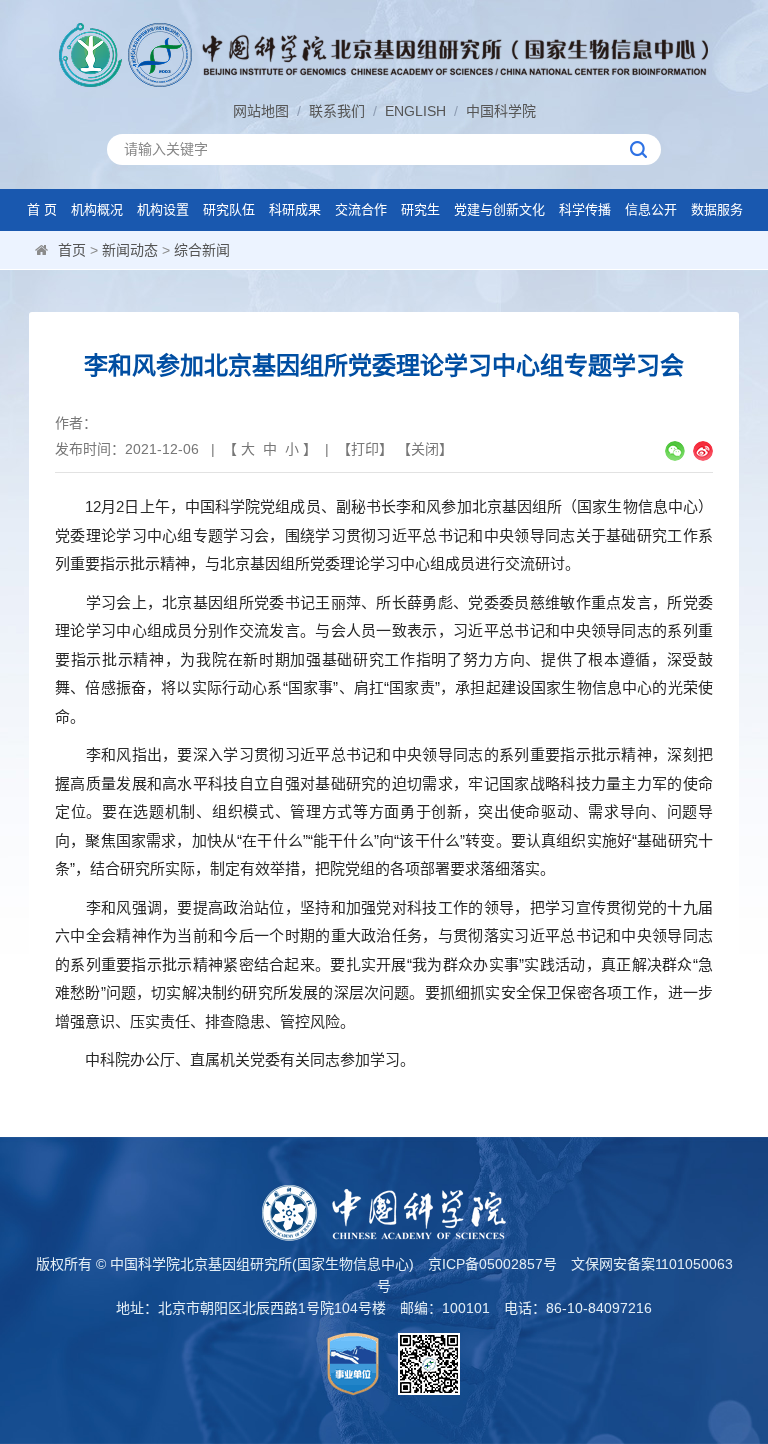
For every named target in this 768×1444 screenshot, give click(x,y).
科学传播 (585, 209)
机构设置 (163, 209)
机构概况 (97, 209)
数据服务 (717, 209)
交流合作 (361, 209)
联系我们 (337, 111)
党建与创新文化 (499, 209)
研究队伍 (229, 209)
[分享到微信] (675, 451)
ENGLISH (415, 111)
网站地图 (261, 111)
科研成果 (295, 209)
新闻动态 (130, 250)
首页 (72, 250)
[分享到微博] (703, 451)
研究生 (420, 209)
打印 (365, 449)
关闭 (425, 449)
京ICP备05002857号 (492, 1264)
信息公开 (651, 209)
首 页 (42, 209)
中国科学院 (501, 111)
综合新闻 (202, 250)
